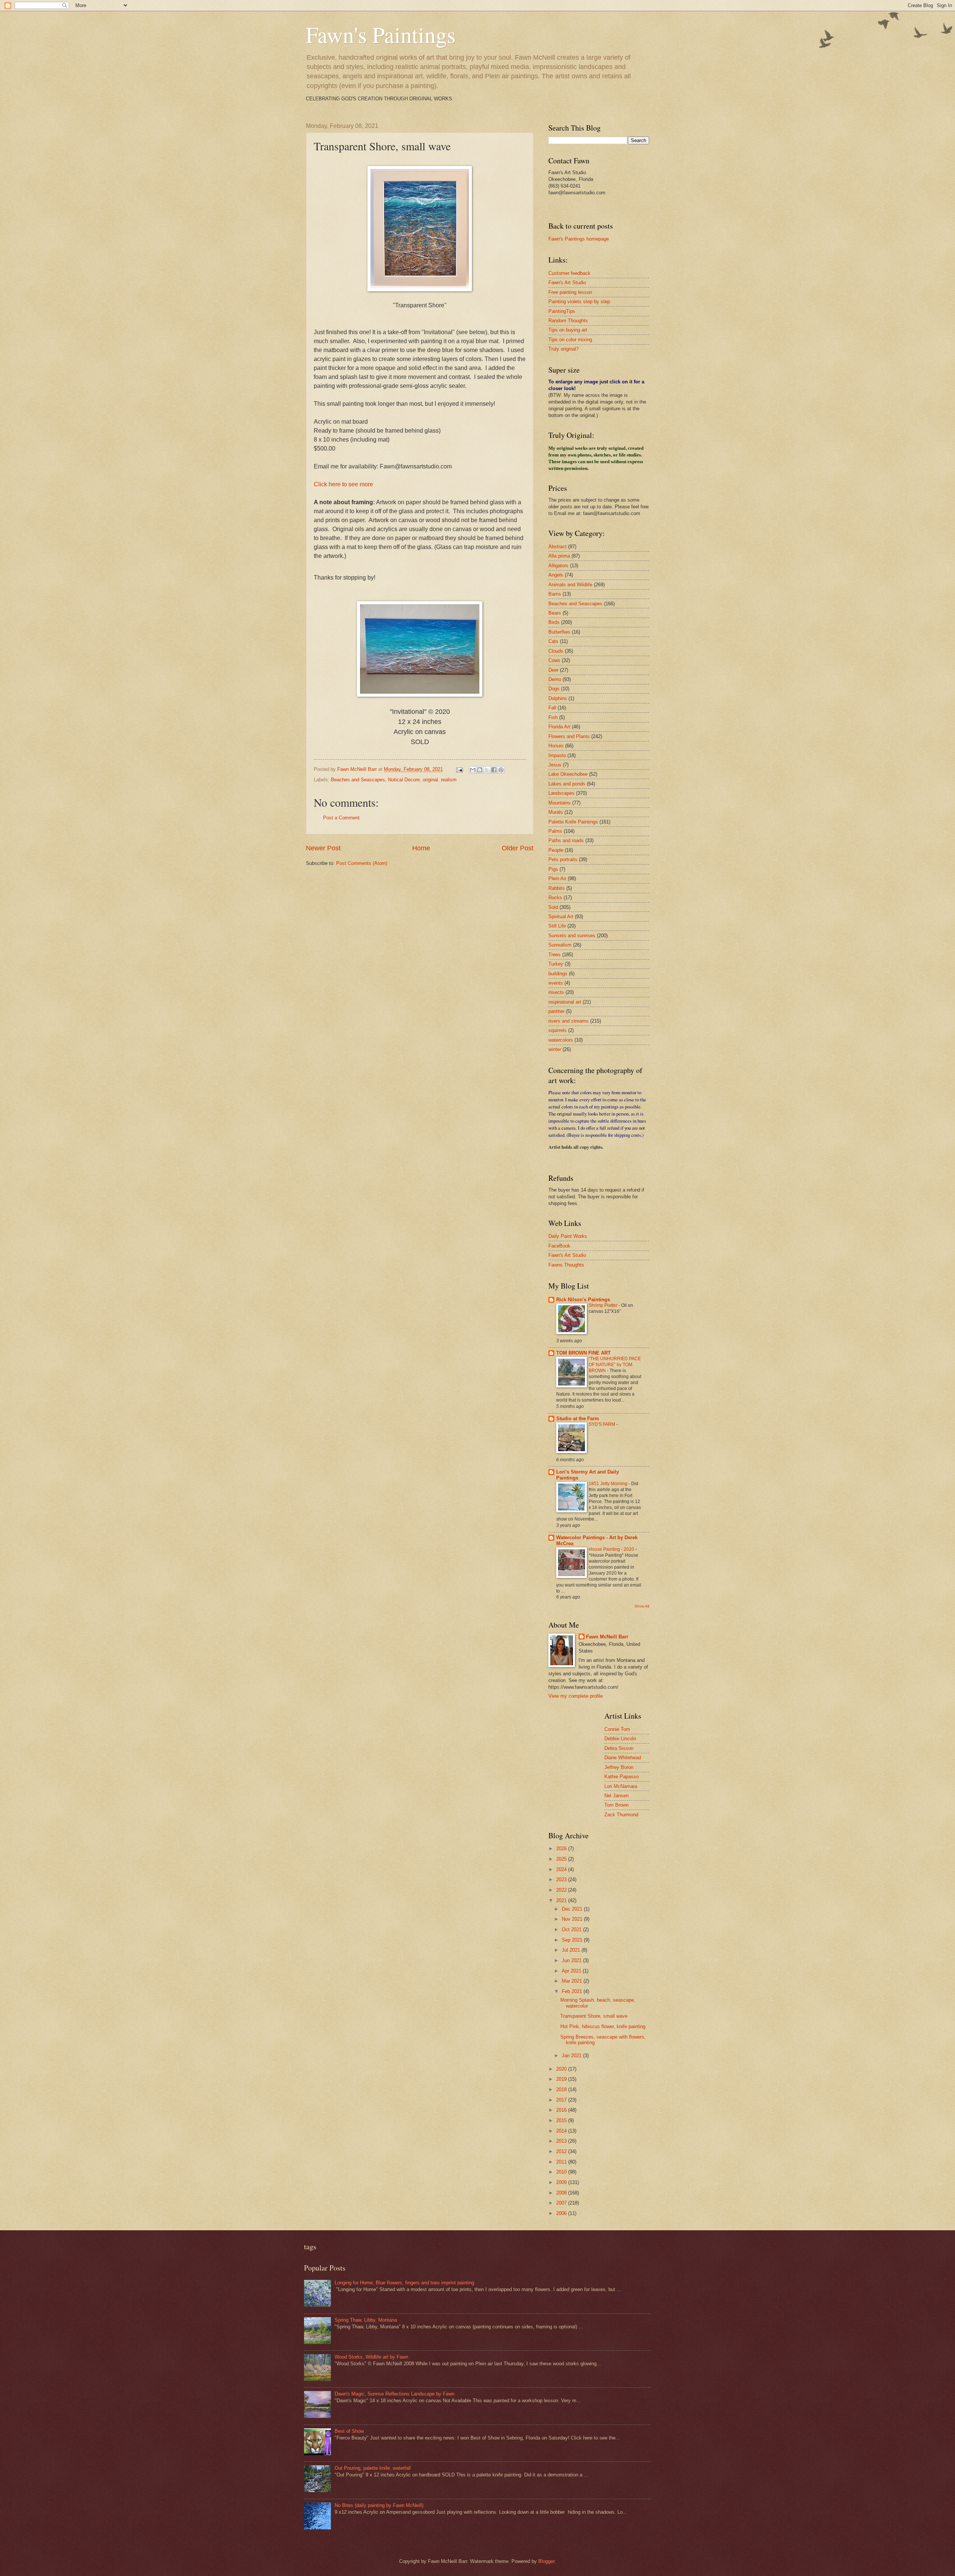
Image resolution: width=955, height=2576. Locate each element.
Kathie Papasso (621, 1777)
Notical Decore (404, 780)
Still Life (557, 926)
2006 (562, 2213)
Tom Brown (616, 1805)
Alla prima (559, 556)
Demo (555, 679)
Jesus (555, 765)
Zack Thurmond (621, 1815)
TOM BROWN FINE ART (583, 1353)
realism (449, 780)
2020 (562, 2069)
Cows (554, 660)
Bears (555, 613)
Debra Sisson (619, 1748)
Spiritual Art (561, 917)
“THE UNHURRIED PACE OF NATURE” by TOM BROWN (615, 1365)
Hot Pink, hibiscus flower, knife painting (603, 2026)
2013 (562, 2141)
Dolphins (558, 698)
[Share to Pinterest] (501, 770)
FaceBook (559, 1246)
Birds (554, 622)
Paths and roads (566, 840)
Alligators (558, 566)
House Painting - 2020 (612, 1549)
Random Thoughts (568, 321)
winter (555, 1049)
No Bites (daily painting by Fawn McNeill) (379, 2505)
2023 (562, 1880)
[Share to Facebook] (494, 770)
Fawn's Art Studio (567, 283)
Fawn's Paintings (381, 34)
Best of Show (349, 2431)
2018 (562, 2089)
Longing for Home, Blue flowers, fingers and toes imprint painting (404, 2283)
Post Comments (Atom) (362, 863)
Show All (642, 1606)
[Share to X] (487, 770)
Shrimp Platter (604, 1305)
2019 (562, 2079)
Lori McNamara (621, 1786)
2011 (562, 2162)
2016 (562, 2110)
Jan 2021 (572, 2056)
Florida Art (559, 727)
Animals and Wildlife (570, 585)
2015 (562, 2120)
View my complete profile (576, 1696)
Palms (555, 831)
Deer (553, 670)
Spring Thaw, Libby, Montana (366, 2320)
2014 (562, 2131)
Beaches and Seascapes (358, 780)
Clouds (556, 651)
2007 (562, 2203)
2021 (562, 1900)
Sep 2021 (573, 1940)
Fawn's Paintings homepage (579, 239)
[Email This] (473, 770)
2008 (562, 2193)
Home (421, 848)
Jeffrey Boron (619, 1767)
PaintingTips (562, 311)
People (556, 850)
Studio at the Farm (578, 1419)
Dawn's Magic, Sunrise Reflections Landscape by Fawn (394, 2394)
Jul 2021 (572, 1950)
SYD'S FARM (602, 1424)
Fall (552, 708)
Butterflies (559, 632)
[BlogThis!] (480, 770)
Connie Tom (617, 1729)
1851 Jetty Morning (609, 1484)
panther (556, 1011)
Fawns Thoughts (566, 1265)
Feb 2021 (573, 1991)
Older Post (518, 848)
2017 (562, 2100)
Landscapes (561, 793)
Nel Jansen (616, 1796)
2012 (562, 2151)
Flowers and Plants (569, 736)
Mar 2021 (573, 1981)
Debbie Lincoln (620, 1739)
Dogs (554, 689)
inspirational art (565, 1002)
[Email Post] (459, 769)
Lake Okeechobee (568, 774)
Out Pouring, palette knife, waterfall (373, 2468)
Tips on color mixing (570, 340)
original (430, 780)
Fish (553, 717)
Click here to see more (343, 484)
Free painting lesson (570, 292)
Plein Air (557, 878)
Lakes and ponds (567, 784)
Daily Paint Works (568, 1236)
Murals (556, 812)
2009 (562, 2182)
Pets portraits (563, 859)
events (556, 983)
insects (556, 992)
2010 (562, 2172)
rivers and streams (569, 1021)
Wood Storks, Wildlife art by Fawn (371, 2357)
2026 (562, 1849)
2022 (562, 1890)
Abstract (558, 547)
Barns (555, 594)
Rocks (555, 898)
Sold (553, 907)
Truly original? (563, 349)
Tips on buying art (568, 330)
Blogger (546, 2561)
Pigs (553, 869)
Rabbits (557, 888)
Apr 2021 (572, 1971)
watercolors (561, 1040)
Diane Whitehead (623, 1758)
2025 (562, 1859)
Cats (553, 641)
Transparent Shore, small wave (594, 2016)
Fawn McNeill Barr (607, 1637)
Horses (556, 746)
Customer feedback (569, 273)
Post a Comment (341, 818)
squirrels (558, 1030)
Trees (555, 955)
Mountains (560, 803)
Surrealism (560, 945)
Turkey (556, 964)
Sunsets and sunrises (572, 936)
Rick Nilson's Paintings (583, 1300)
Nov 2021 (573, 1919)
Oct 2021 (572, 1929)
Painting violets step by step (579, 302)
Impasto (557, 755)
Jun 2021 (572, 1960)
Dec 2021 (573, 1909)
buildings (558, 974)
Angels (556, 575)
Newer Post (323, 848)
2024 (562, 1869)
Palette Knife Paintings (573, 822)
